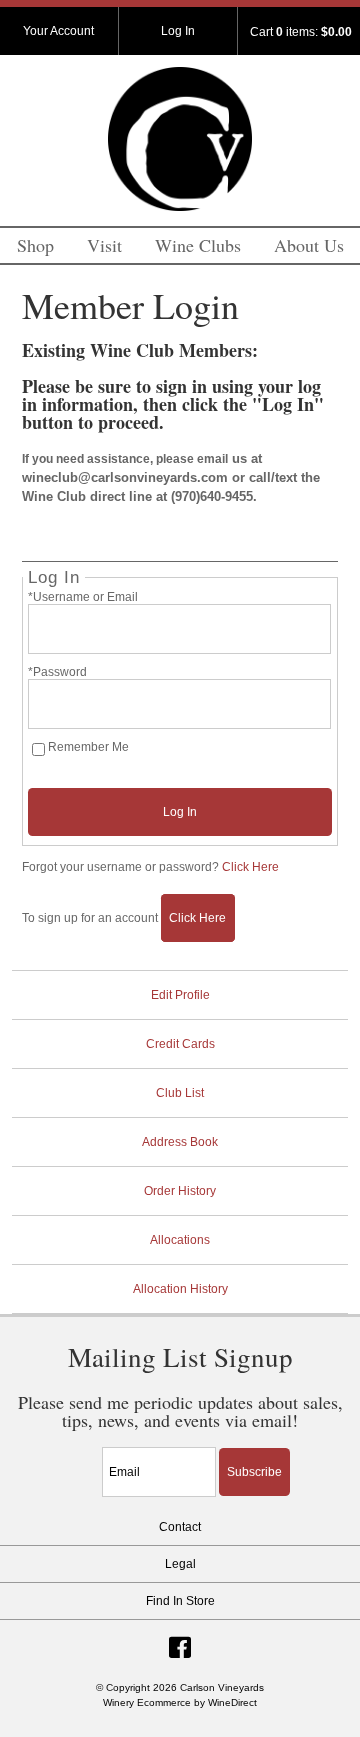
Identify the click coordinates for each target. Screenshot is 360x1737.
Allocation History (180, 1289)
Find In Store (180, 1601)
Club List (180, 1093)
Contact (180, 1527)
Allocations (180, 1240)
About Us (309, 245)
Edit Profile (180, 995)
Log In (178, 31)
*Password (57, 672)
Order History (180, 1191)
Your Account (58, 31)
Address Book (180, 1142)
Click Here (250, 867)
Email (84, 1450)
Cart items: (301, 32)
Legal (180, 1564)
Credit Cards (180, 1044)
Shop (35, 245)
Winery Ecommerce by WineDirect (180, 1702)
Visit (104, 245)
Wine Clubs (198, 245)
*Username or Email (83, 597)
